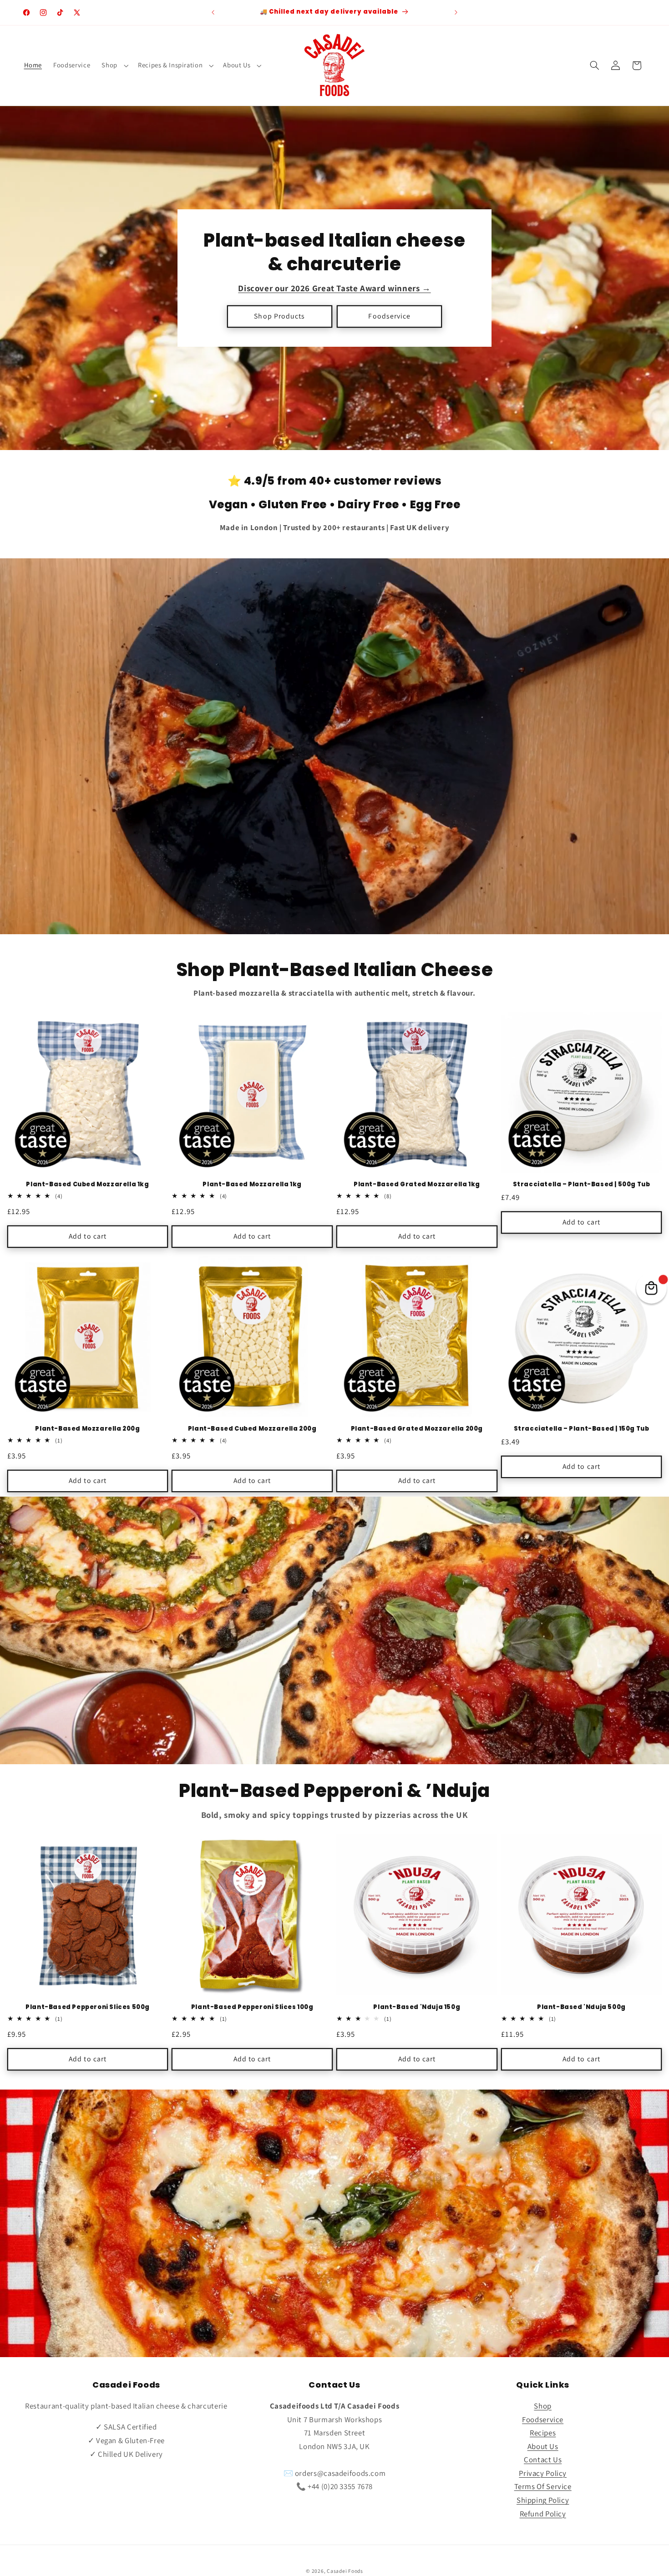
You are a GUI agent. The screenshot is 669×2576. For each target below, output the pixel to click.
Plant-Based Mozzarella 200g (87, 1429)
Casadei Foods (345, 2571)
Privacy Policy (543, 2473)
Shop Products (279, 316)
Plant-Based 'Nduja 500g (581, 2007)
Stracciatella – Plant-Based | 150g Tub (582, 1429)
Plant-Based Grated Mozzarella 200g (417, 1429)
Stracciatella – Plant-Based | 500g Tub (582, 1185)
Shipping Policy (543, 2500)
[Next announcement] (456, 12)
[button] (114, 66)
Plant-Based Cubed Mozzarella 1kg (87, 1185)
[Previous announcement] (213, 12)
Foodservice (389, 316)
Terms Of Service (543, 2486)
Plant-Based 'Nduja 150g (417, 2007)
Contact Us (543, 2460)
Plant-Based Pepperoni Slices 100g (252, 2007)
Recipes (543, 2433)
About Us (237, 65)
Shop (109, 65)
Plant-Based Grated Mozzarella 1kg (417, 1185)
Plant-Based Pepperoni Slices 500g (88, 2007)
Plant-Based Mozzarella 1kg (252, 1185)
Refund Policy (543, 2514)
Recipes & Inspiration (170, 65)
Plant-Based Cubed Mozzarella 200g (252, 1429)
